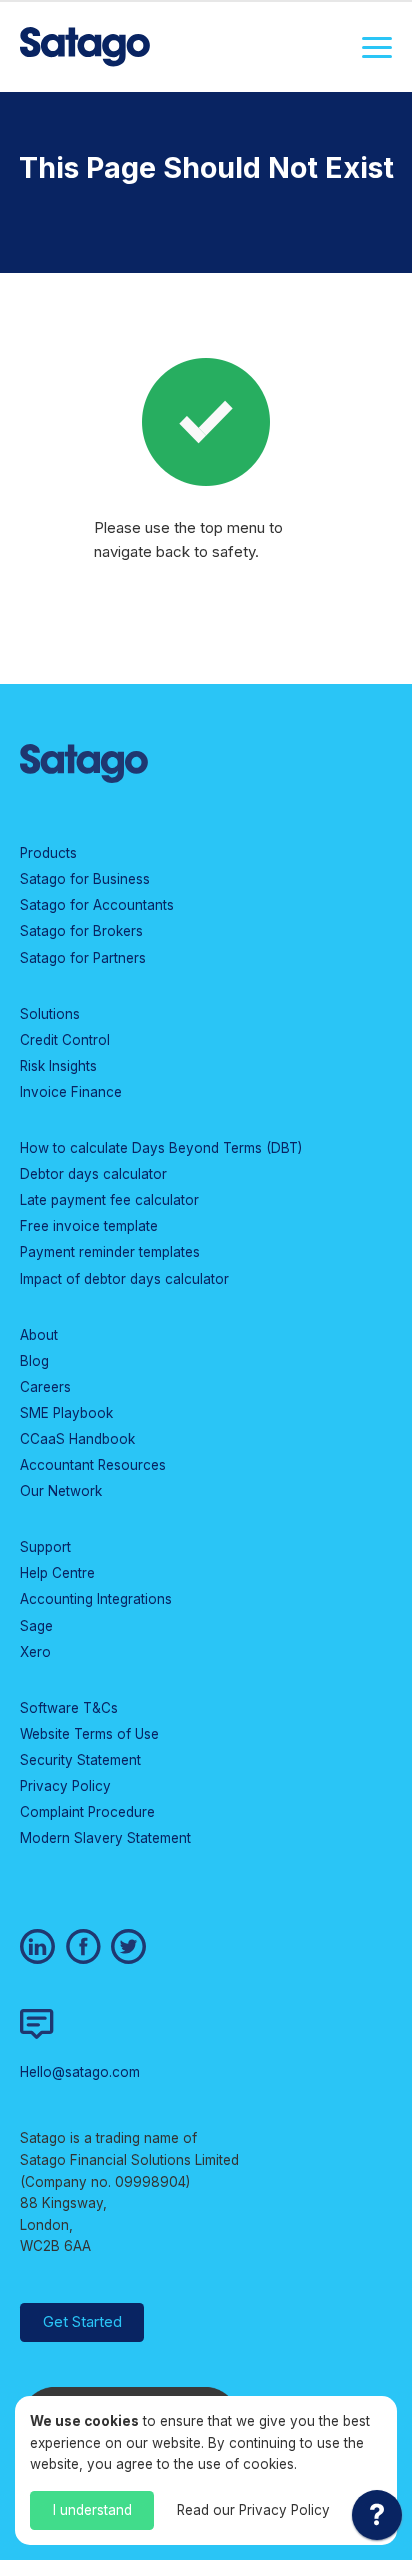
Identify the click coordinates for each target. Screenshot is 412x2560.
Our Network (61, 1491)
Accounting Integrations (96, 1599)
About (39, 1335)
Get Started (82, 2321)
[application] (377, 2520)
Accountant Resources (93, 1465)
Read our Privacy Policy (253, 2510)
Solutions (50, 1014)
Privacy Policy (65, 1786)
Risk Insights (58, 1066)
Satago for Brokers (81, 931)
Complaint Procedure (87, 1812)
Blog (34, 1361)
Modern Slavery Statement (105, 1838)
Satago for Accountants (97, 905)
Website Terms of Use (89, 1734)
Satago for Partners (83, 958)
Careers (45, 1387)
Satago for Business (85, 879)
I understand (92, 2510)
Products (48, 853)
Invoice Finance (71, 1092)
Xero (35, 1652)
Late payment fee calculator (109, 1200)
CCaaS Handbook (77, 1439)
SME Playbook (66, 1413)
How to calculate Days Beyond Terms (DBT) (161, 1148)
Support (45, 1547)
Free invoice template (89, 1226)
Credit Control (65, 1040)
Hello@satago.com (80, 2072)
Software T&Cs (69, 1708)
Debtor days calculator (93, 1174)
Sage (36, 1626)
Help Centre (57, 1573)
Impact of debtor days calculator (124, 1279)
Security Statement (80, 1760)
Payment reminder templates (110, 1252)
